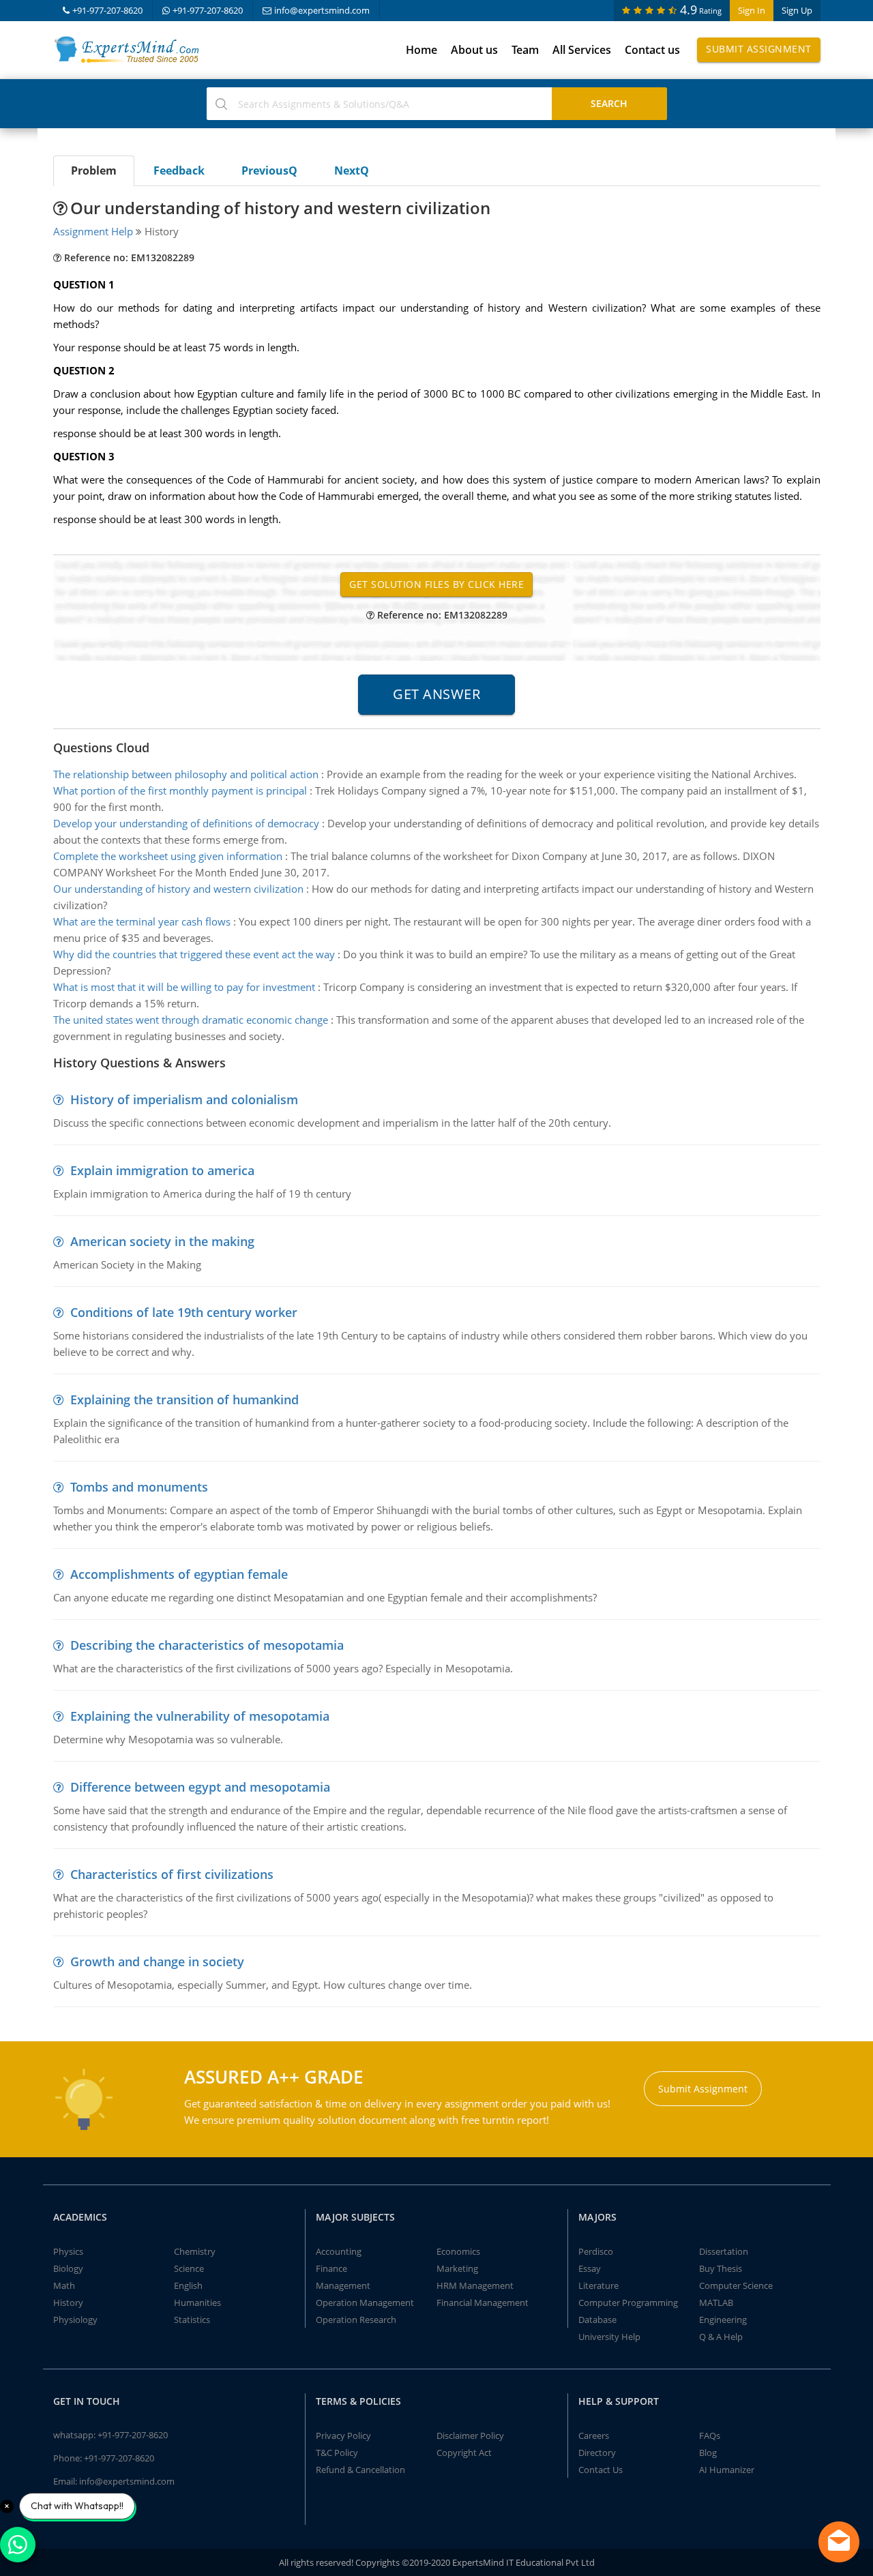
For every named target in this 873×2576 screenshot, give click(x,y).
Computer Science (736, 2285)
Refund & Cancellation (360, 2470)
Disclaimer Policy (470, 2436)
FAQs (710, 2436)
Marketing (457, 2268)
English (188, 2285)
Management (343, 2285)
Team (525, 50)
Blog (708, 2453)
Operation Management (365, 2303)
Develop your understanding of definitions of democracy (186, 823)
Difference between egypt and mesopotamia (200, 1787)
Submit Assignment (759, 49)
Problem (94, 171)
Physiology (75, 2320)
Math (64, 2285)
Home (421, 50)
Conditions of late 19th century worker (184, 1312)
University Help (609, 2337)
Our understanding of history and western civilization (178, 889)
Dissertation (724, 2251)
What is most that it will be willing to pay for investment (184, 987)
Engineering (723, 2320)
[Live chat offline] (839, 2542)
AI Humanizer (727, 2470)
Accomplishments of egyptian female (179, 1574)
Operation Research (356, 2320)
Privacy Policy (343, 2436)
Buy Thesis (721, 2268)
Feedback (179, 171)
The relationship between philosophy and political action (186, 774)
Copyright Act (464, 2453)
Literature (598, 2285)
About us (474, 50)
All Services (582, 50)
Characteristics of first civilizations (172, 1874)
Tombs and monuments (139, 1487)
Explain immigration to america (162, 1170)
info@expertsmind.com (322, 10)
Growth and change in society (157, 1961)
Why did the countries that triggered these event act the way (194, 954)
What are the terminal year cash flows (142, 921)
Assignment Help (93, 231)
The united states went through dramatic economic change (191, 1020)
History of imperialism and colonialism (184, 1099)
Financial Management (483, 2303)
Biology (68, 2268)
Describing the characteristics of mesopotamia (207, 1645)
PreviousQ (269, 171)
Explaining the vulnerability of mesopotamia (200, 1716)
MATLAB (716, 2303)
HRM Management (475, 2285)
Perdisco (596, 2251)
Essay (590, 2268)
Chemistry (195, 2251)
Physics (68, 2251)
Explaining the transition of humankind (184, 1400)
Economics (458, 2251)
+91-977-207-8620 (107, 10)
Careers (594, 2436)
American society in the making (162, 1241)
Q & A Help (721, 2337)
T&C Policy (337, 2453)
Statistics (192, 2320)
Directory (597, 2453)
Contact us (652, 50)
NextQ (352, 171)
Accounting (339, 2251)
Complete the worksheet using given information (168, 856)
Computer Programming (628, 2303)
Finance (331, 2268)
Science (189, 2268)
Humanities (197, 2303)
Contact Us (601, 2470)
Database (597, 2320)
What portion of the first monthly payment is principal (180, 790)
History (68, 2303)
